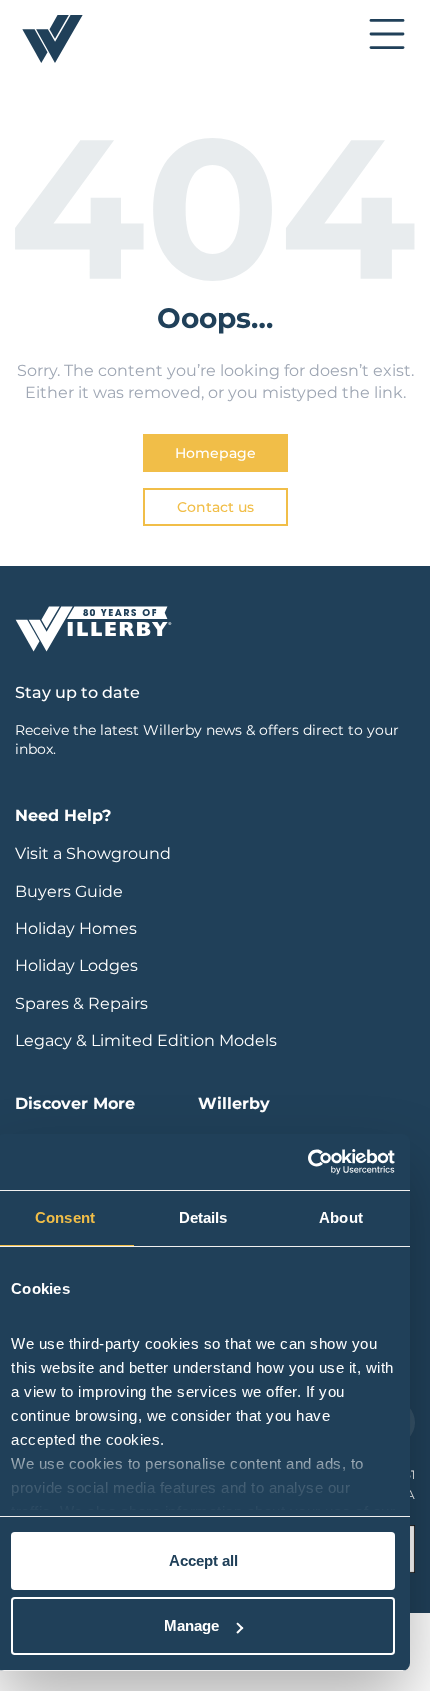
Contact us (215, 507)
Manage (191, 1625)
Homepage (215, 453)
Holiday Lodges (76, 965)
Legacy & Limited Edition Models (146, 1040)
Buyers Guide (69, 891)
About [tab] (341, 1217)
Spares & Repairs (81, 1003)
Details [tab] (203, 1217)
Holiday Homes (76, 928)
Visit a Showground (93, 853)
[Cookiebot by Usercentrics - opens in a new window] (307, 1162)
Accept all (203, 1560)
